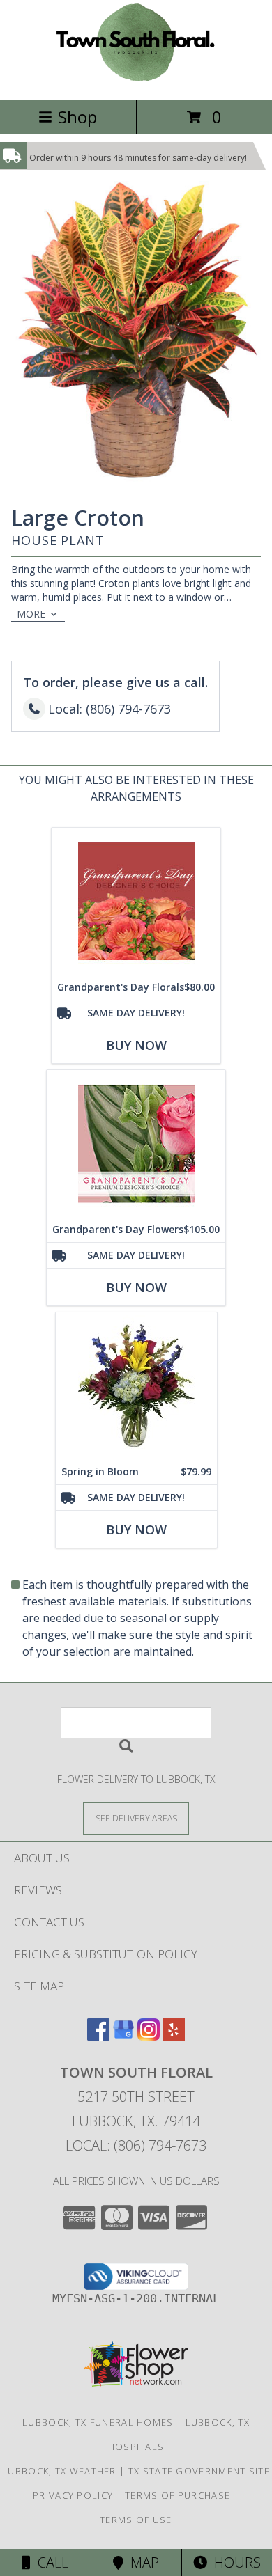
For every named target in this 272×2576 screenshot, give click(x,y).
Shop (77, 117)
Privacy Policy (73, 2495)
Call (50, 2562)
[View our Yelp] (174, 2036)
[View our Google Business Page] (123, 2036)
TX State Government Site (199, 2471)
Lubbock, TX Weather (59, 2471)
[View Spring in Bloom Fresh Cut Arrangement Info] (136, 1386)
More (31, 614)
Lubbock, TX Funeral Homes (98, 2422)
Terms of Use (136, 2520)
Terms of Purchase (177, 2495)
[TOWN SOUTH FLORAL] (136, 80)
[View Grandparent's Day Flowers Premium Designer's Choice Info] (136, 1144)
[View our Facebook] (98, 2036)
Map (141, 2562)
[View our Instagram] (149, 2036)
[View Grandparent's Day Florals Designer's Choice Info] (136, 901)
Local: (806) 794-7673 (136, 2145)
